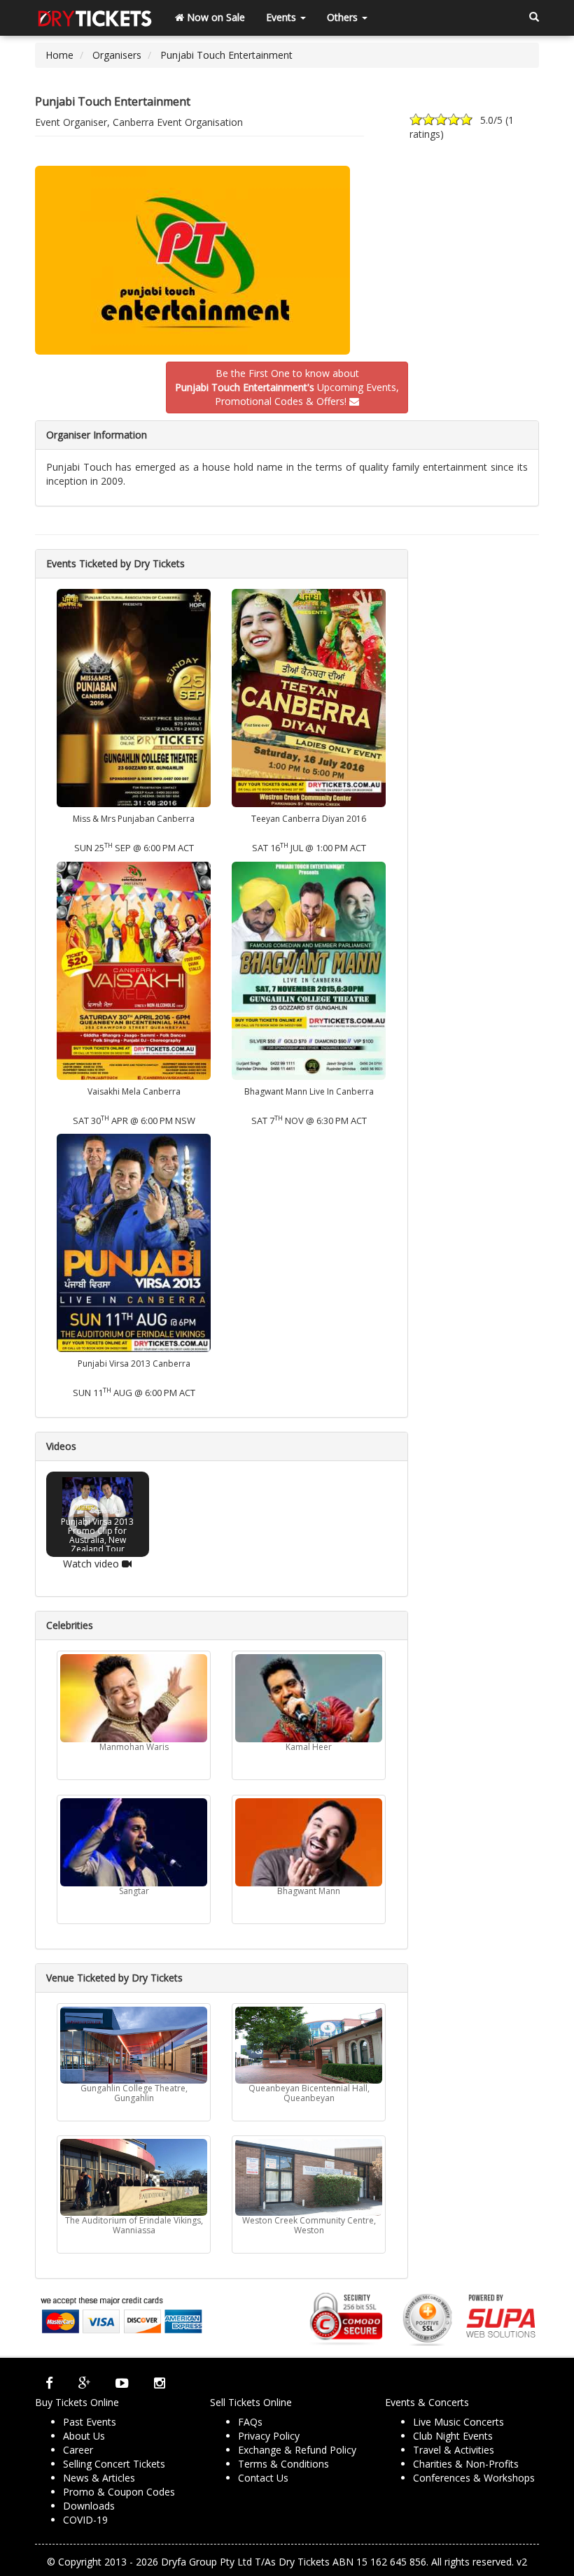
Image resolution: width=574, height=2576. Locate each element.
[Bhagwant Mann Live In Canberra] (309, 969)
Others (344, 17)
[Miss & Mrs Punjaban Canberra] (134, 697)
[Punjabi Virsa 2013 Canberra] (134, 1242)
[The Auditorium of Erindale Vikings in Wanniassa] (134, 2177)
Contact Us (263, 2478)
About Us (84, 2436)
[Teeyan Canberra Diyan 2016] (309, 697)
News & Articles (99, 2478)
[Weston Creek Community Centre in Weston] (309, 2177)
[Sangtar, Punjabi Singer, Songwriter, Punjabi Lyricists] (134, 1842)
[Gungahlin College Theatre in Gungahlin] (134, 2045)
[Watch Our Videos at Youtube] (122, 2383)
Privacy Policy (269, 2436)
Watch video (92, 1563)
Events (282, 17)
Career (78, 2450)
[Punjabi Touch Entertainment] (287, 260)
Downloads (89, 2506)
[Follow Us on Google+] (84, 2383)
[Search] (534, 17)
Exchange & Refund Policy (297, 2450)
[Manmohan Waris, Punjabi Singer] (134, 1698)
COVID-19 (85, 2520)
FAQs (250, 2422)
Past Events (90, 2422)
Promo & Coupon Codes (119, 2492)
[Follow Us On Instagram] (160, 2383)
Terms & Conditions (283, 2464)
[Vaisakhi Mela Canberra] (134, 969)
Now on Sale (215, 17)
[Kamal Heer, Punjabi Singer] (309, 1698)
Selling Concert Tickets (114, 2464)
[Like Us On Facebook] (49, 2383)
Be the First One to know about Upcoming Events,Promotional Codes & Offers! (287, 387)
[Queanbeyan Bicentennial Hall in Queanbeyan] (309, 2045)
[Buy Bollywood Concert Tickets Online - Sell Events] (94, 17)
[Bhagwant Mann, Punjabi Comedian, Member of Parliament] (309, 1842)
